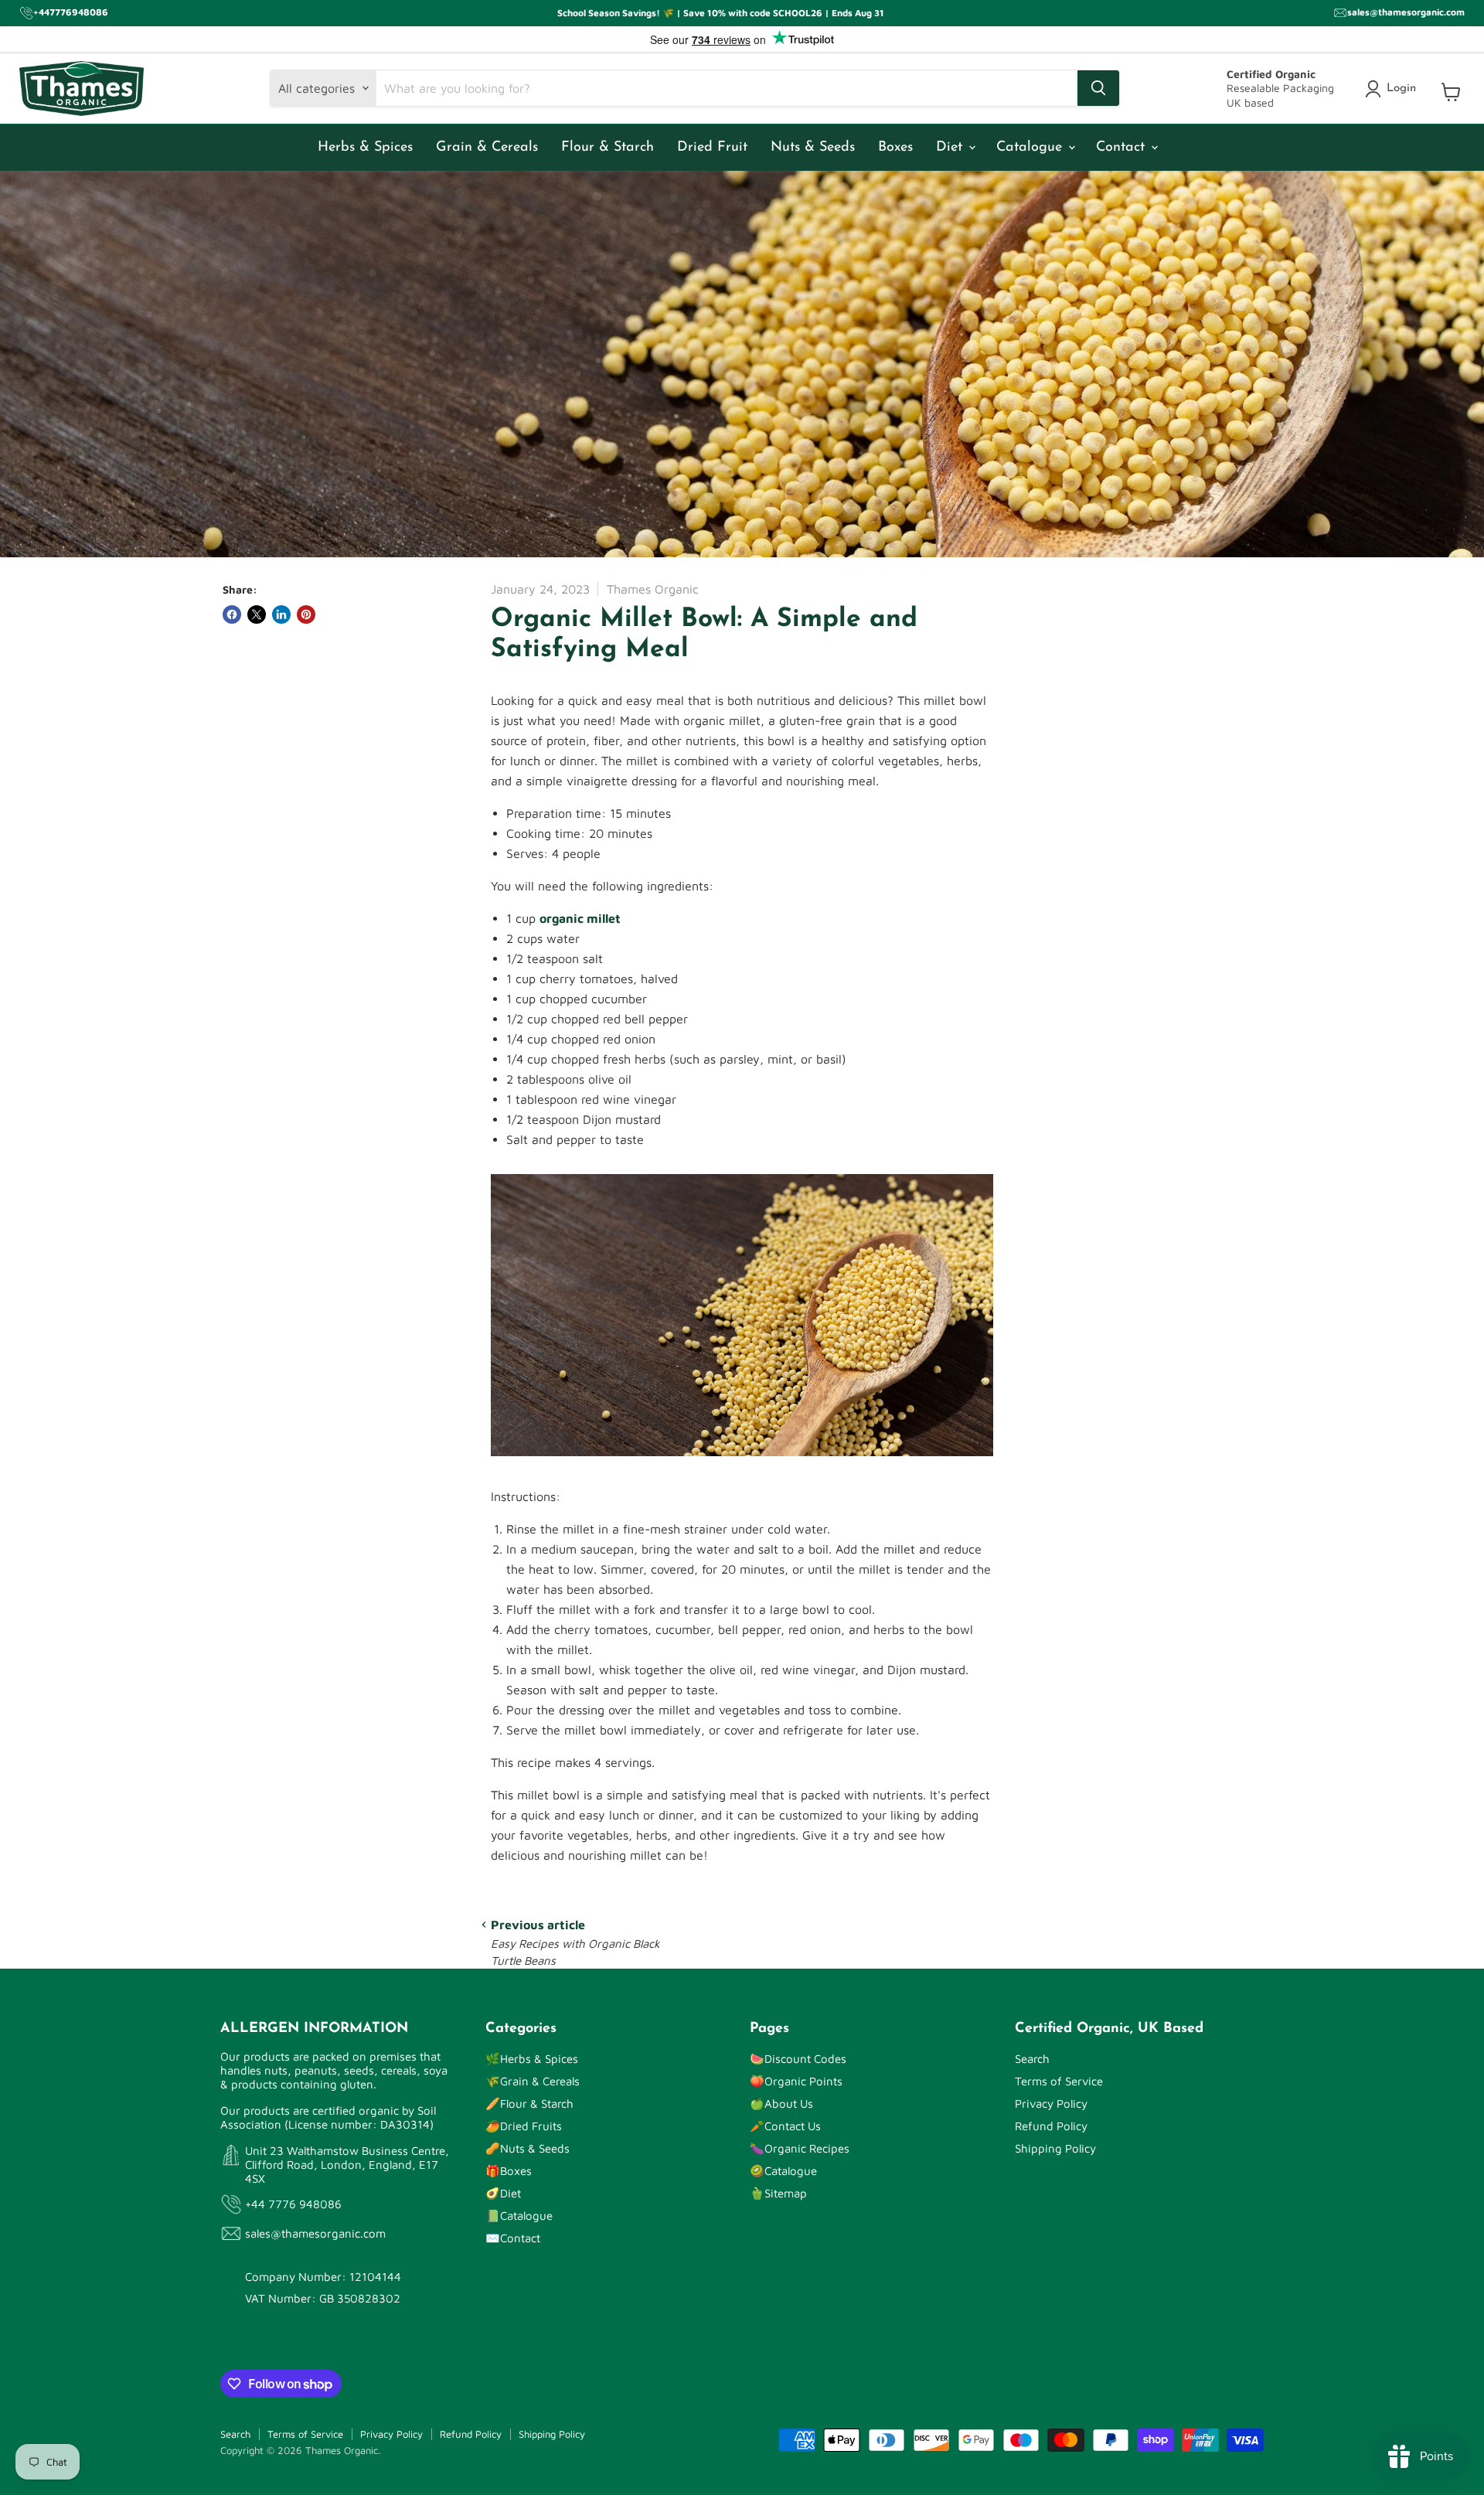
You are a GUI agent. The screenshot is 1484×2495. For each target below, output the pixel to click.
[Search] (1098, 88)
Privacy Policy (1051, 2104)
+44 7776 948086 (293, 2204)
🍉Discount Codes (798, 2059)
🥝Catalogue (783, 2171)
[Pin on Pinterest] (306, 614)
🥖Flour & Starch (529, 2104)
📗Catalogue (519, 2216)
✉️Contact (513, 2238)
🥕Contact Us (785, 2126)
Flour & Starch (608, 148)
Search (1032, 2059)
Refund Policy (1051, 2126)
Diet (951, 148)
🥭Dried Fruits (524, 2126)
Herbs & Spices (365, 148)
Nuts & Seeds (813, 148)
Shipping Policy (1055, 2148)
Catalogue (1031, 148)
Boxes (895, 148)
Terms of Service (1059, 2081)
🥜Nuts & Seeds (528, 2148)
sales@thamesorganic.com (315, 2233)
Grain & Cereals (487, 148)
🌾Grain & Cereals (533, 2081)
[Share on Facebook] (232, 614)
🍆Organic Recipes (800, 2148)
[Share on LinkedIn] (281, 614)
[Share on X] (257, 614)
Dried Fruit (712, 148)
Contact (1123, 148)
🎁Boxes (509, 2171)
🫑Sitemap (778, 2193)
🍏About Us (781, 2104)
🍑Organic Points (796, 2081)
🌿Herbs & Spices (532, 2059)
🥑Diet (503, 2193)
